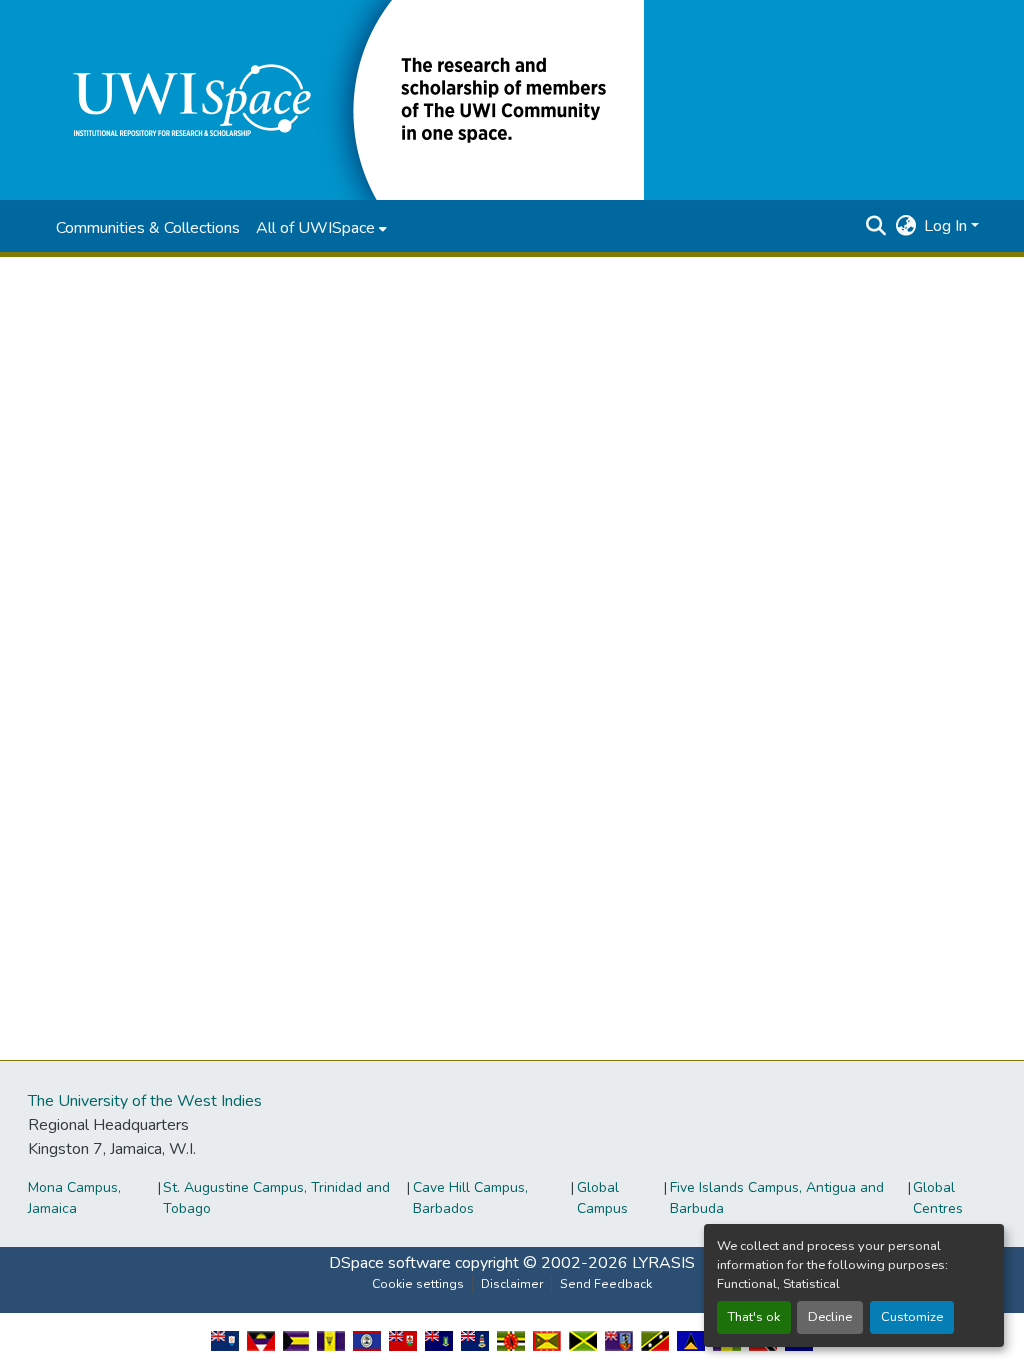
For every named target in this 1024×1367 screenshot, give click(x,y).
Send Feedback (606, 1284)
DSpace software (390, 1263)
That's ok (754, 1317)
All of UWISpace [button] (315, 228)
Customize (912, 1317)
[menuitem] (321, 228)
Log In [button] (947, 226)
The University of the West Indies (145, 1101)
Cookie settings (418, 1284)
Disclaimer (512, 1284)
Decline (830, 1317)
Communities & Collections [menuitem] (148, 228)
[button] (344, 99)
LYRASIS (663, 1263)
